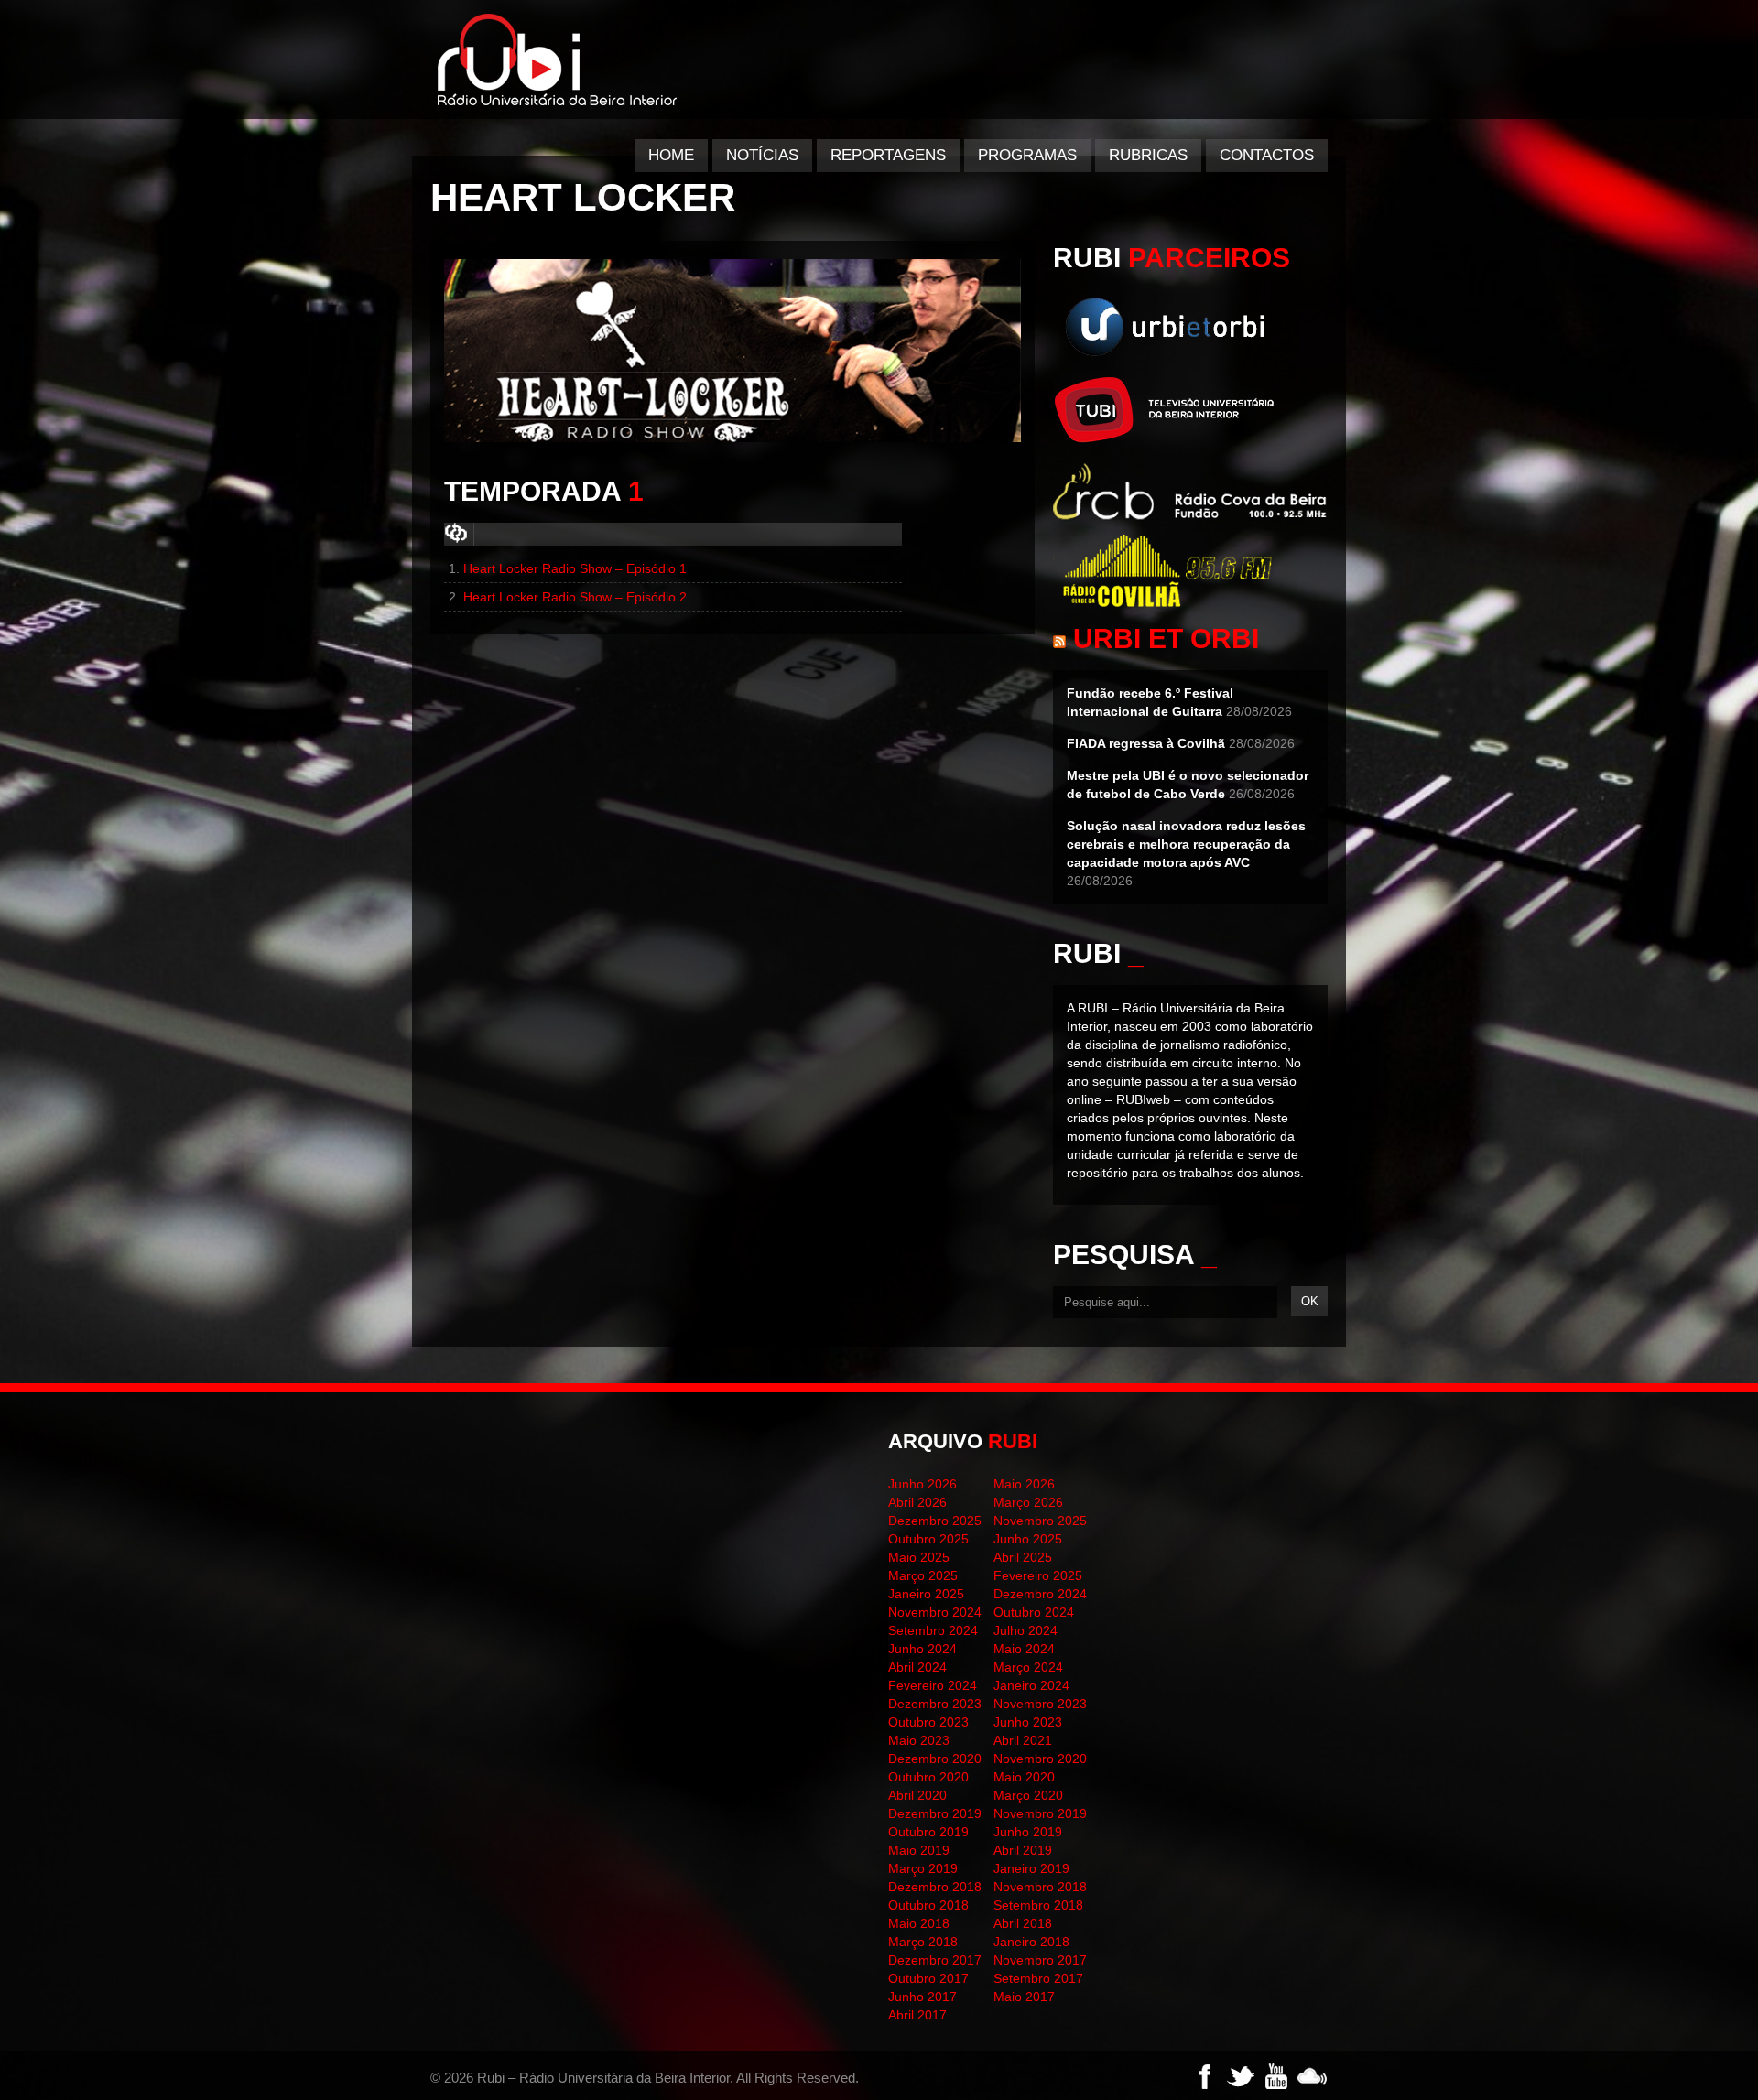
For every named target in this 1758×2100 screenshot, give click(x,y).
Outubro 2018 (928, 1905)
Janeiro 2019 (1031, 1868)
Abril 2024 (917, 1667)
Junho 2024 (922, 1649)
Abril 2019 (1023, 1850)
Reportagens (888, 155)
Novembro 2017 (1040, 1960)
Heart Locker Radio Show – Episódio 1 (575, 568)
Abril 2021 (1023, 1740)
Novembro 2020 (1040, 1759)
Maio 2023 (919, 1740)
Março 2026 (1028, 1502)
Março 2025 (923, 1575)
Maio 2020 (1024, 1777)
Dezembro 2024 (1040, 1594)
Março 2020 (1028, 1795)
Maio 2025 (919, 1557)
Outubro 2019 (928, 1832)
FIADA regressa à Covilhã (1146, 743)
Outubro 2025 (928, 1539)
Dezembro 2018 (935, 1887)
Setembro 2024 (933, 1630)
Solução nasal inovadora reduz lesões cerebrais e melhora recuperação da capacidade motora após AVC (1186, 844)
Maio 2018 (919, 1923)
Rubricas (1148, 155)
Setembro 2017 (1038, 1978)
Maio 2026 (1024, 1484)
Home (671, 155)
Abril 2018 (1023, 1923)
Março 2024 (1028, 1667)
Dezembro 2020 (935, 1759)
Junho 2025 (1028, 1539)
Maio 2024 (1024, 1649)
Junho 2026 (922, 1484)
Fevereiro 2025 (1038, 1575)
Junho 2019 (1028, 1832)
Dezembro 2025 (935, 1521)
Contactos (1267, 155)
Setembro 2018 (1038, 1905)
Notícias (762, 155)
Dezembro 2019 (935, 1813)
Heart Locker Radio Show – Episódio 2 (575, 597)
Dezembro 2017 (935, 1960)
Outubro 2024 (1034, 1612)
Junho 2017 (922, 1997)
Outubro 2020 (928, 1777)
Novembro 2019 (1040, 1813)
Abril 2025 (1023, 1557)
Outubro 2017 (928, 1978)
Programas (1027, 155)
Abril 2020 (917, 1795)
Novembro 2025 (1040, 1521)
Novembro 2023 (1040, 1704)
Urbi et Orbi (1166, 639)
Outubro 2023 (928, 1722)
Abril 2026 (917, 1502)
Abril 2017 (917, 2015)
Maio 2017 (1024, 1997)
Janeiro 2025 (926, 1594)
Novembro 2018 (1040, 1887)
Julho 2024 (1025, 1630)
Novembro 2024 (935, 1612)
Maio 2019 (919, 1850)
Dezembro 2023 (935, 1704)
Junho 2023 (1028, 1722)
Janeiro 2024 (1031, 1685)
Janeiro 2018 (1031, 1942)
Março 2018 (923, 1942)
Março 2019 (923, 1868)
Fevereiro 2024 (933, 1685)
